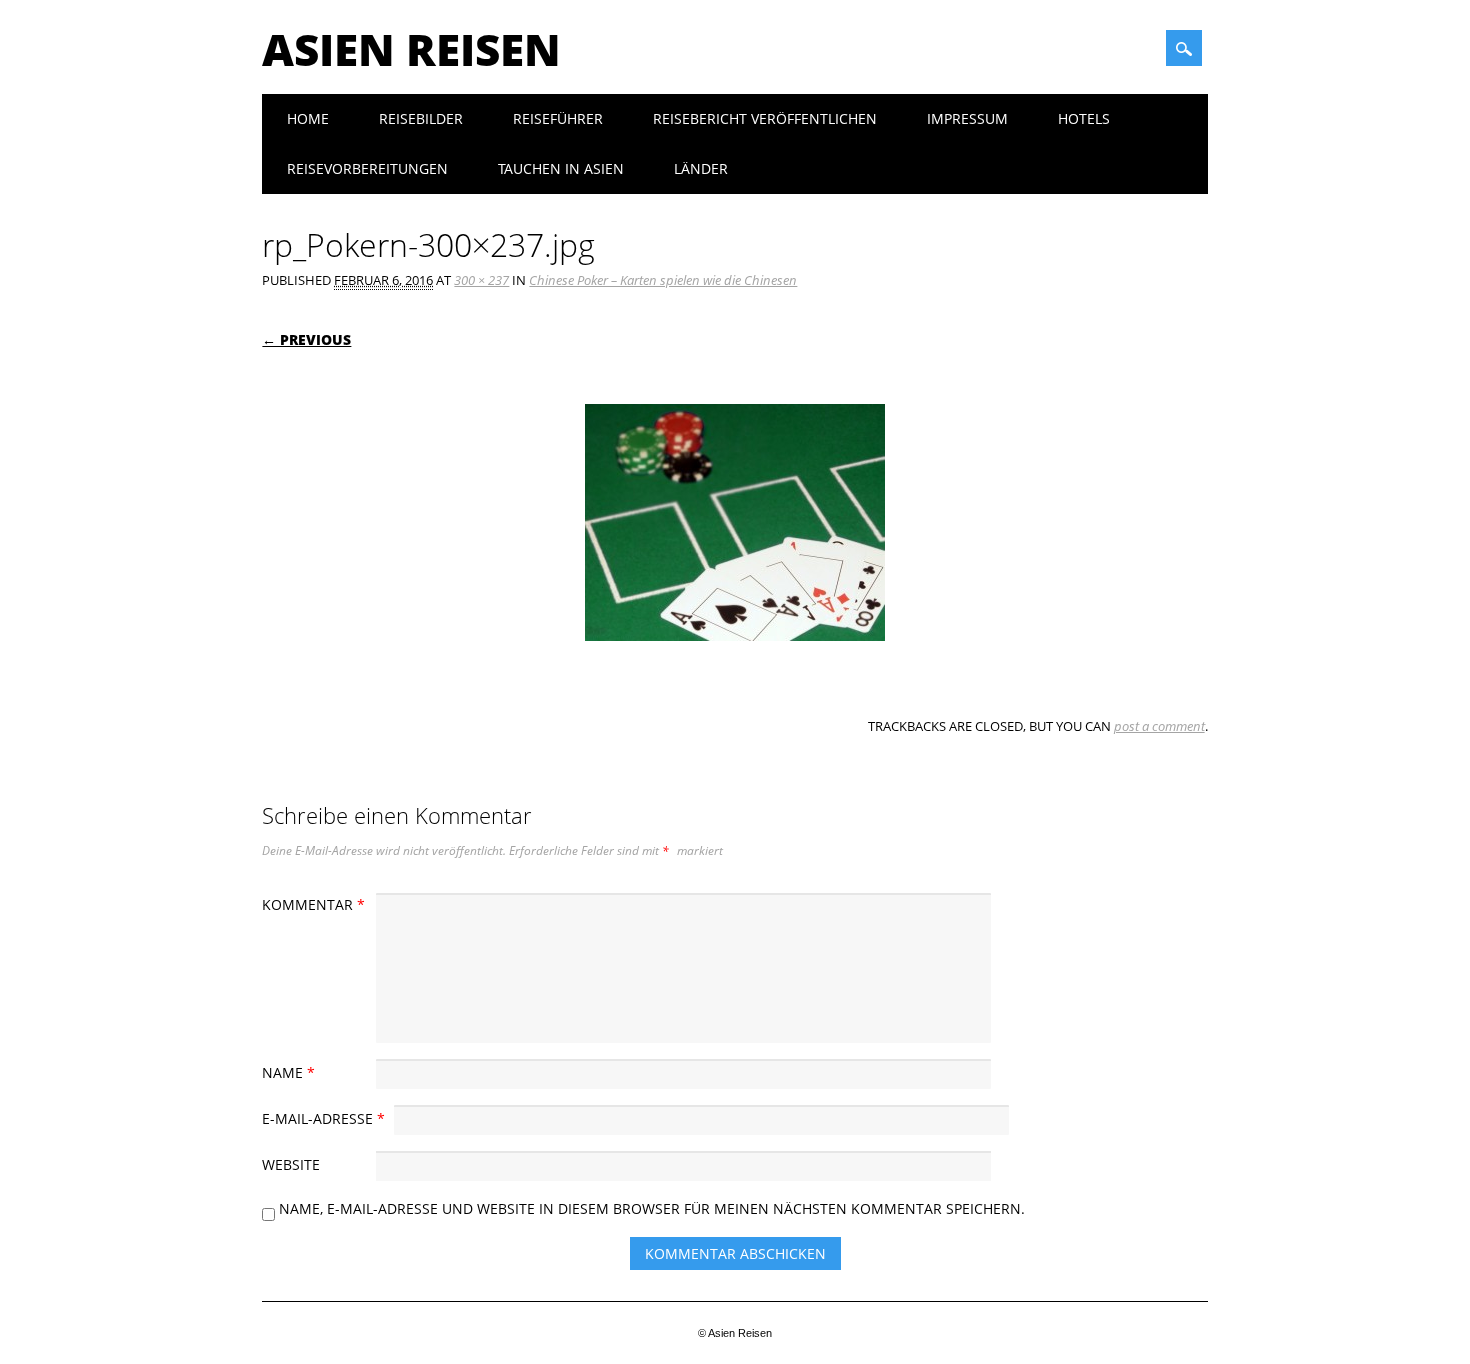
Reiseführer (558, 118)
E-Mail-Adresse (323, 1118)
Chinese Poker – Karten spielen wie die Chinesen (663, 280)
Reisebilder (421, 118)
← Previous (306, 339)
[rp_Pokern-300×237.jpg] (735, 660)
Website (291, 1164)
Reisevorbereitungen (367, 168)
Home (308, 118)
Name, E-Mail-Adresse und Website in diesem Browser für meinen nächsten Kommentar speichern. (652, 1208)
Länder (701, 168)
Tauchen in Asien (561, 168)
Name (288, 1072)
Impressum (967, 118)
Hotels (1084, 118)
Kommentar (313, 904)
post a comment (1159, 726)
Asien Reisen (411, 49)
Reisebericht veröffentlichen (765, 118)
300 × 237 (481, 280)
